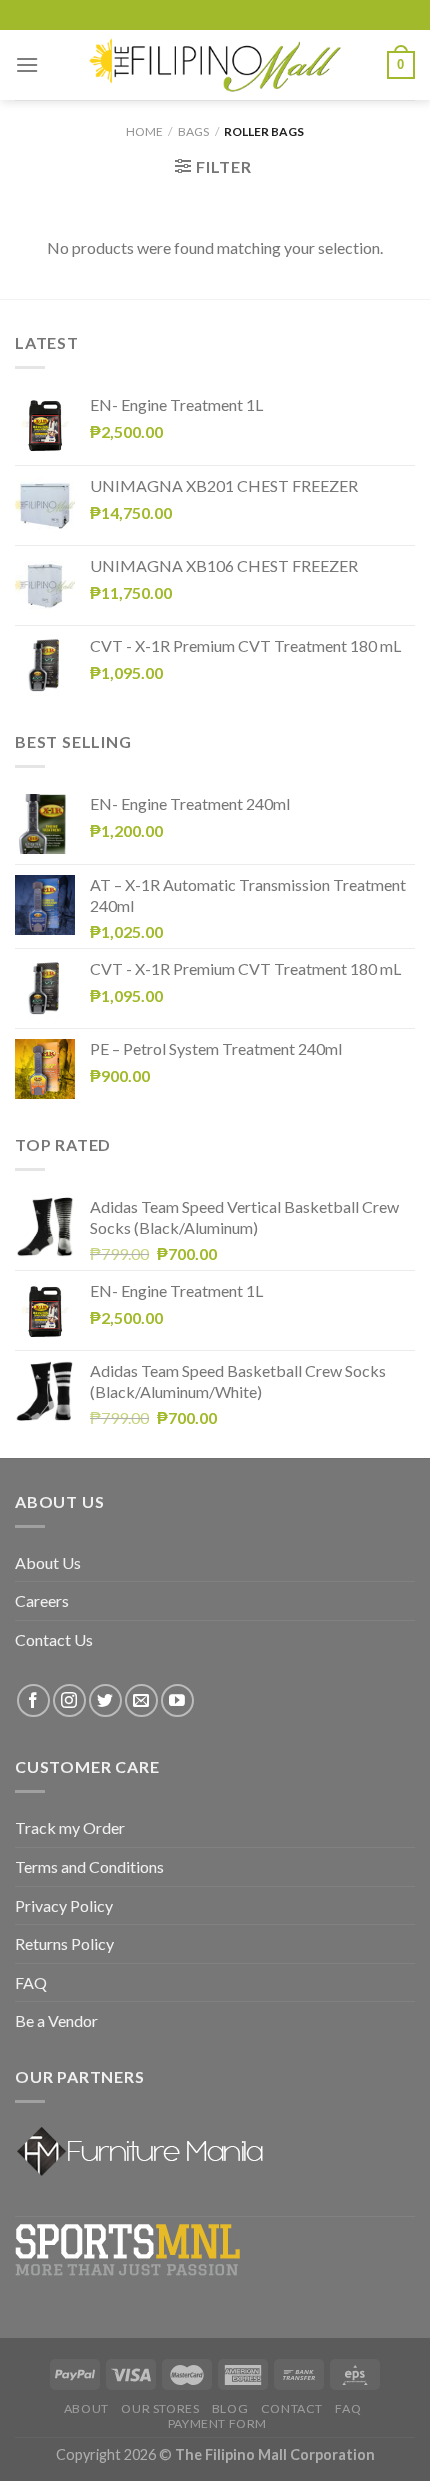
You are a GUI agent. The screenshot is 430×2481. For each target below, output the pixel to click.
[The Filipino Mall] (215, 64)
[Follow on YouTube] (177, 1700)
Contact (292, 2408)
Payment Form (217, 2423)
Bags (193, 131)
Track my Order (70, 1827)
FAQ (31, 1982)
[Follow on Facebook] (33, 1700)
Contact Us (54, 1639)
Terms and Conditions (89, 1866)
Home (144, 131)
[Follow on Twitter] (105, 1700)
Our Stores (160, 2408)
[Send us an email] (141, 1700)
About (86, 2408)
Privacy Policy (64, 1905)
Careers (42, 1600)
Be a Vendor (56, 2020)
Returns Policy (64, 1943)
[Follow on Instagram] (69, 1700)
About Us (48, 1562)
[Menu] (27, 64)
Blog (230, 2408)
